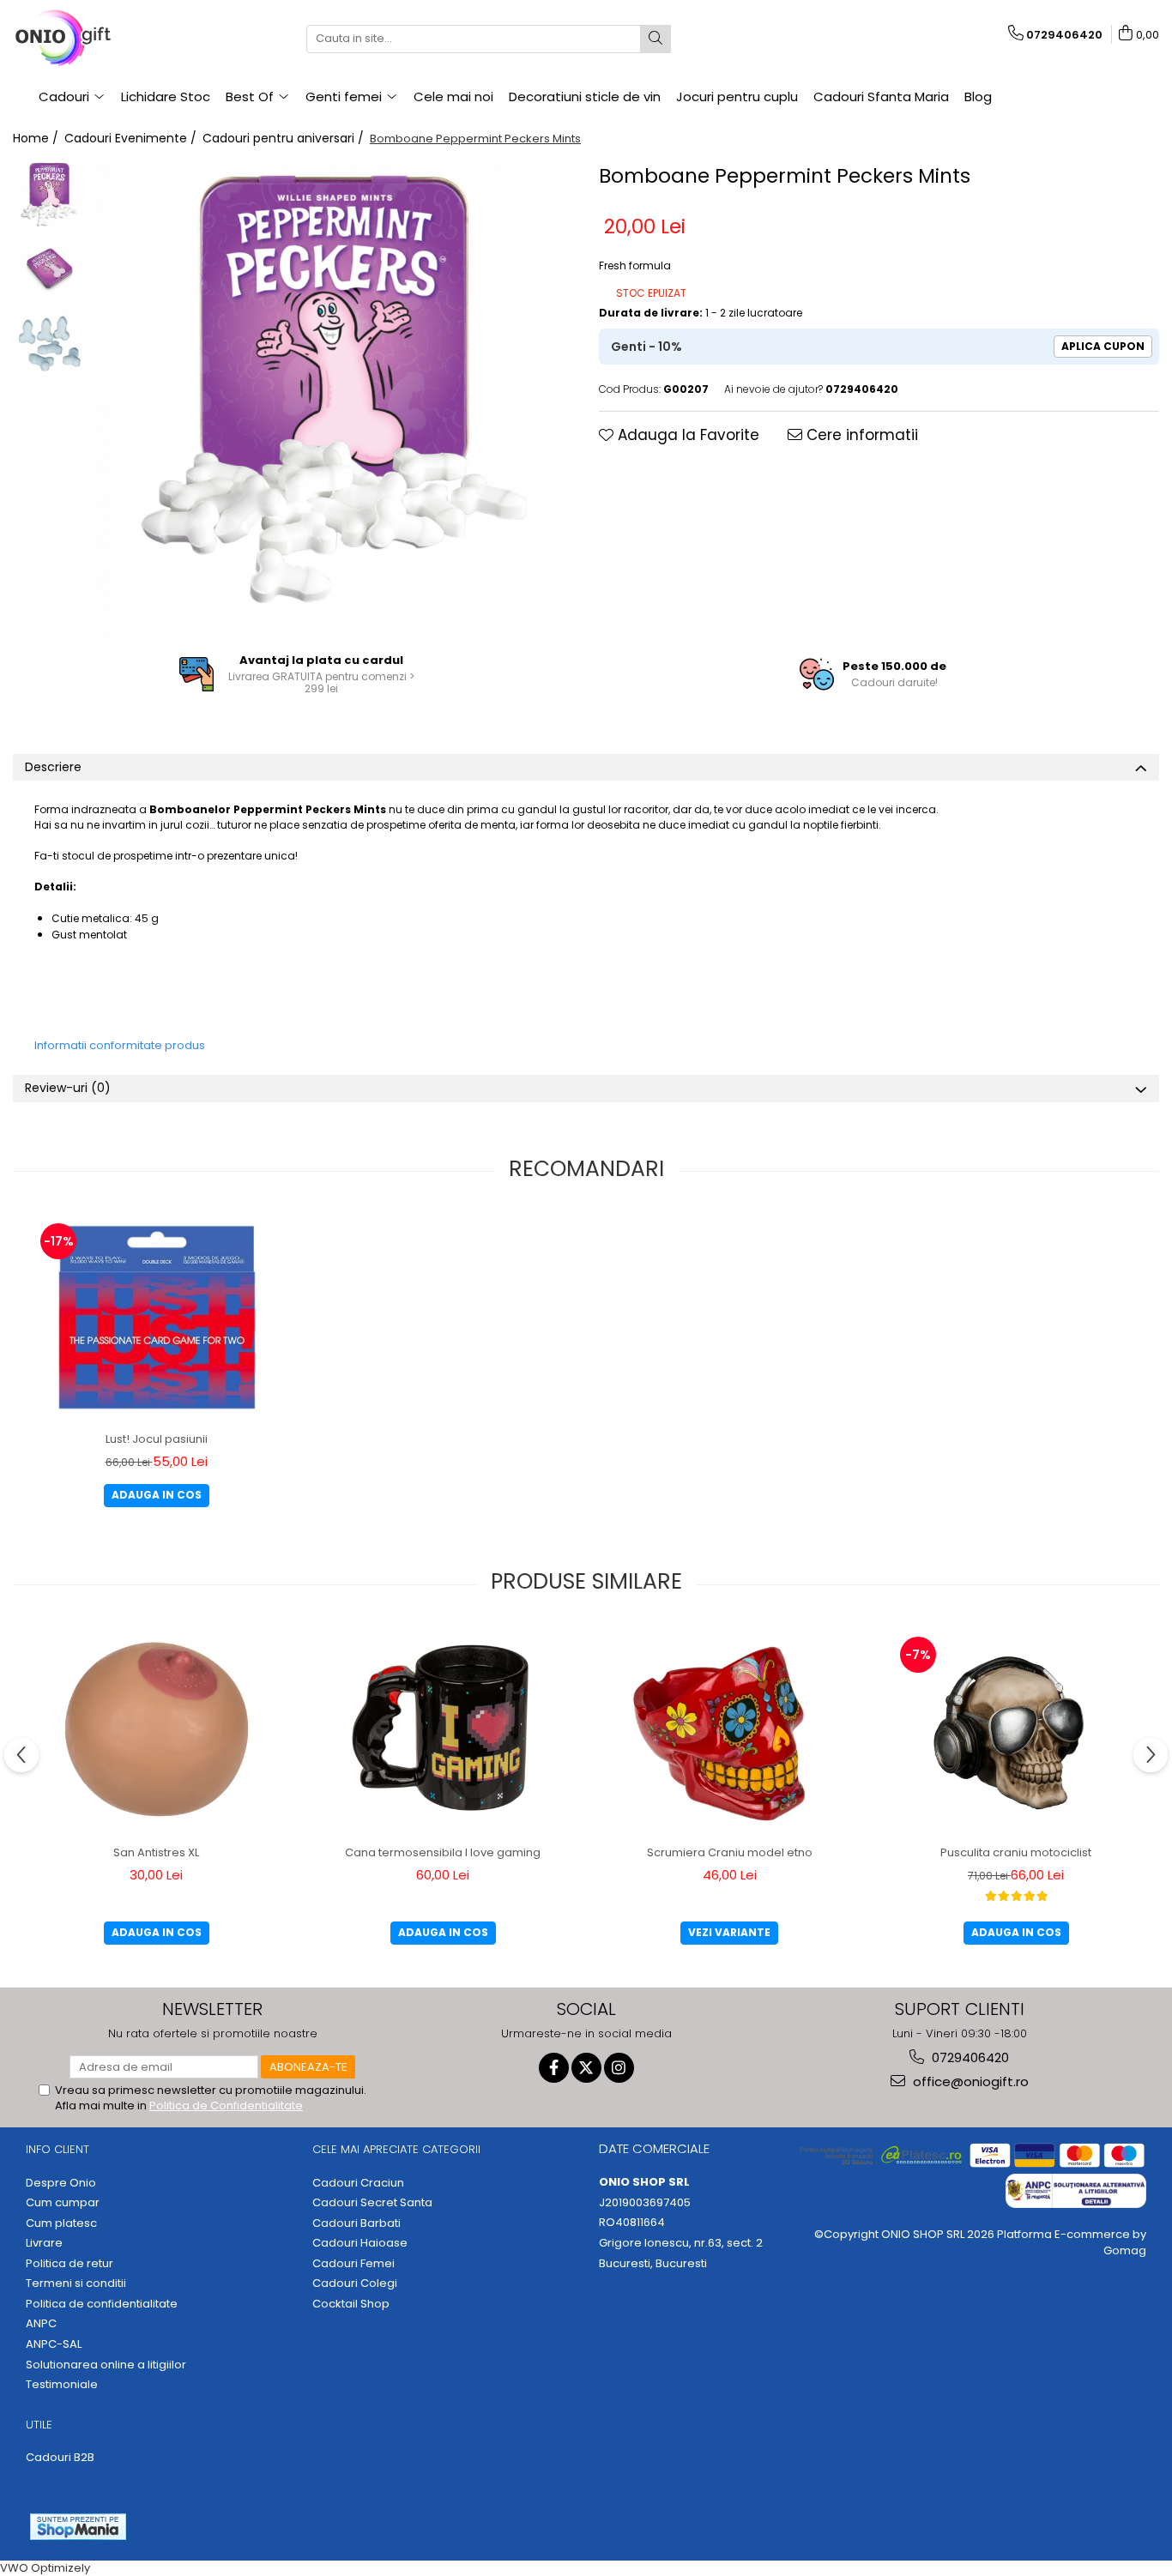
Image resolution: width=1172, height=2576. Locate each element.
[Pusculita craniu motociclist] (1016, 1730)
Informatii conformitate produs (120, 1045)
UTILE (39, 2425)
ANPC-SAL (54, 2344)
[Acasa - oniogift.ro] (99, 39)
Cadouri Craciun (358, 2183)
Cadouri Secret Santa (372, 2203)
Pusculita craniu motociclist (1016, 1852)
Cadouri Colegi (355, 2283)
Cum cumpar (63, 2203)
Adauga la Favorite (686, 435)
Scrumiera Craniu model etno (730, 1852)
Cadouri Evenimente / (132, 138)
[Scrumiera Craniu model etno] (729, 1730)
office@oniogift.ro (969, 2081)
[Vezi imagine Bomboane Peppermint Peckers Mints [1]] (49, 269)
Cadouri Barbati (356, 2223)
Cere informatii (860, 435)
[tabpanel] (334, 399)
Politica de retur (69, 2264)
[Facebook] (554, 2068)
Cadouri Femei (353, 2264)
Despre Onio (61, 2183)
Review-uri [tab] (68, 1088)
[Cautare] (655, 39)
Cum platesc (61, 2223)
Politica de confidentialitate (102, 2304)
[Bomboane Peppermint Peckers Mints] (334, 399)
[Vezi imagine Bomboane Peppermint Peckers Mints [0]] (49, 196)
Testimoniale (62, 2385)
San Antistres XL (156, 1852)
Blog (978, 97)
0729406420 (969, 2057)
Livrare (44, 2243)
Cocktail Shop (351, 2304)
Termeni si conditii (76, 2283)
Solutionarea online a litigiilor (106, 2365)
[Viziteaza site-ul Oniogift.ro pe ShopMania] (78, 2527)
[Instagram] (619, 2068)
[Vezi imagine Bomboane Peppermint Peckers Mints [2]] (49, 342)
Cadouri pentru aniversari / (285, 138)
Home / (37, 138)
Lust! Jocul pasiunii (157, 1439)
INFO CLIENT (57, 2149)
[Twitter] (586, 2068)
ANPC (41, 2324)
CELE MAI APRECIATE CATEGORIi (396, 2149)
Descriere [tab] (53, 767)
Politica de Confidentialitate (226, 2105)
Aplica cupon (1103, 346)
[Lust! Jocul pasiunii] (156, 1316)
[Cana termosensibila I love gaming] (443, 1730)
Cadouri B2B (60, 2458)
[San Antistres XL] (156, 1730)
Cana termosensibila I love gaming (443, 1852)
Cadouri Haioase (360, 2243)
